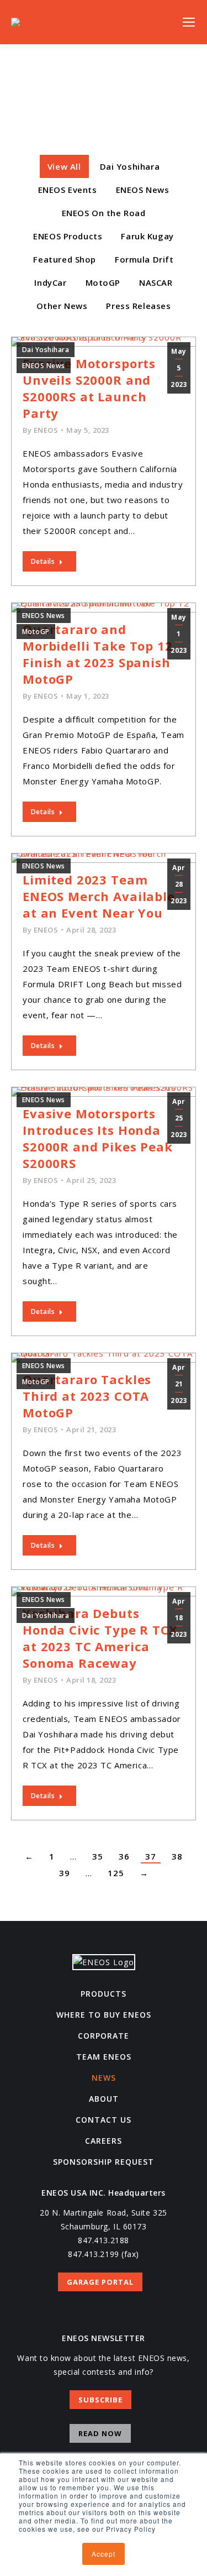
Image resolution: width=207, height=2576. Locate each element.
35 (98, 1856)
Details (43, 561)
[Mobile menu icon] (189, 22)
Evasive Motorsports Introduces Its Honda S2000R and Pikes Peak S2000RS (98, 1138)
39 (65, 1873)
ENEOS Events (68, 190)
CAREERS (104, 2141)
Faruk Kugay (147, 236)
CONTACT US (104, 2120)
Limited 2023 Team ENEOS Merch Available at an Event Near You (99, 896)
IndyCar (50, 282)
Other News (62, 306)
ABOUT (104, 2099)
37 (151, 1856)
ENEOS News (143, 190)
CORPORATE (104, 2036)
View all (64, 166)
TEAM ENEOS (104, 2057)
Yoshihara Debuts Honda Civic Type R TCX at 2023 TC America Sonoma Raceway (100, 1638)
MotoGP (103, 282)
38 (177, 1856)
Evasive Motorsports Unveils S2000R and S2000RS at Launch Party (89, 388)
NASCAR (156, 282)
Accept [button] (104, 2554)
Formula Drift (144, 259)
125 (116, 1873)
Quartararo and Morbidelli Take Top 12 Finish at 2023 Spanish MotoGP (98, 654)
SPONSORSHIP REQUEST (104, 2162)
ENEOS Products (68, 236)
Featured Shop (65, 259)
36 (124, 1856)
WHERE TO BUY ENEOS (104, 2015)
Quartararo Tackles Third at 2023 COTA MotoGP (87, 1396)
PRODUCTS (104, 1994)
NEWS (104, 2078)
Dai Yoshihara (130, 166)
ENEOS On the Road (104, 213)
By (40, 430)
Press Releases (138, 306)
